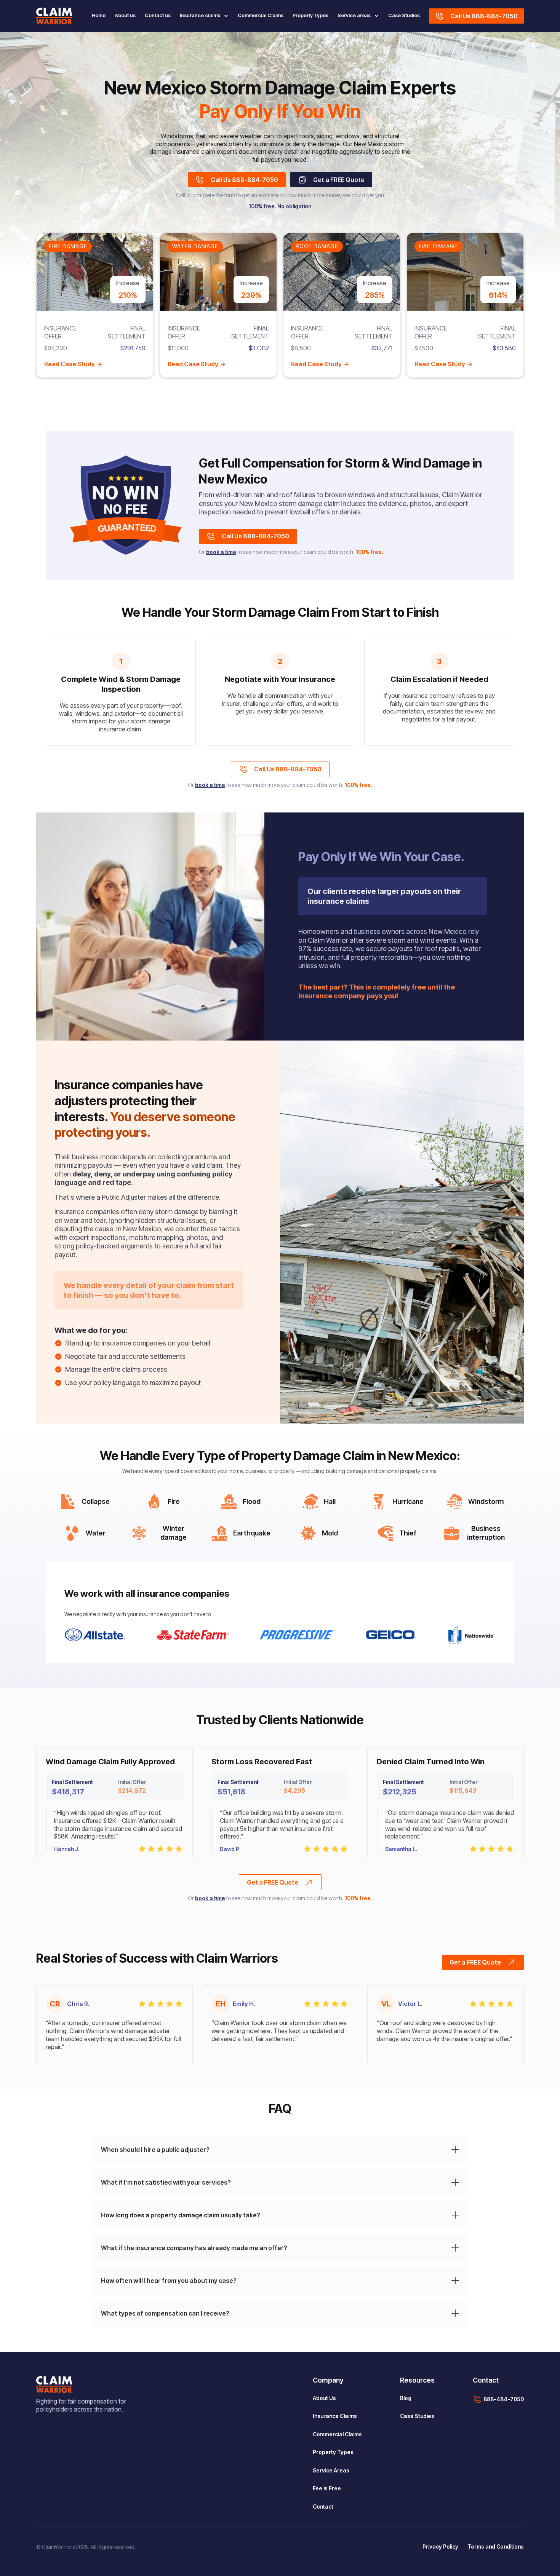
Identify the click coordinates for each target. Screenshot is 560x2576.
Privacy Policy (440, 2546)
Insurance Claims (335, 2416)
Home (99, 15)
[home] (54, 16)
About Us (324, 2398)
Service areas (354, 15)
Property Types (310, 15)
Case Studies (404, 15)
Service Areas (331, 2470)
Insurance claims (200, 15)
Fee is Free (327, 2488)
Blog (406, 2398)
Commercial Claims (261, 15)
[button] (202, 16)
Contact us (158, 15)
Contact (323, 2507)
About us (125, 15)
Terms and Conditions (496, 2546)
